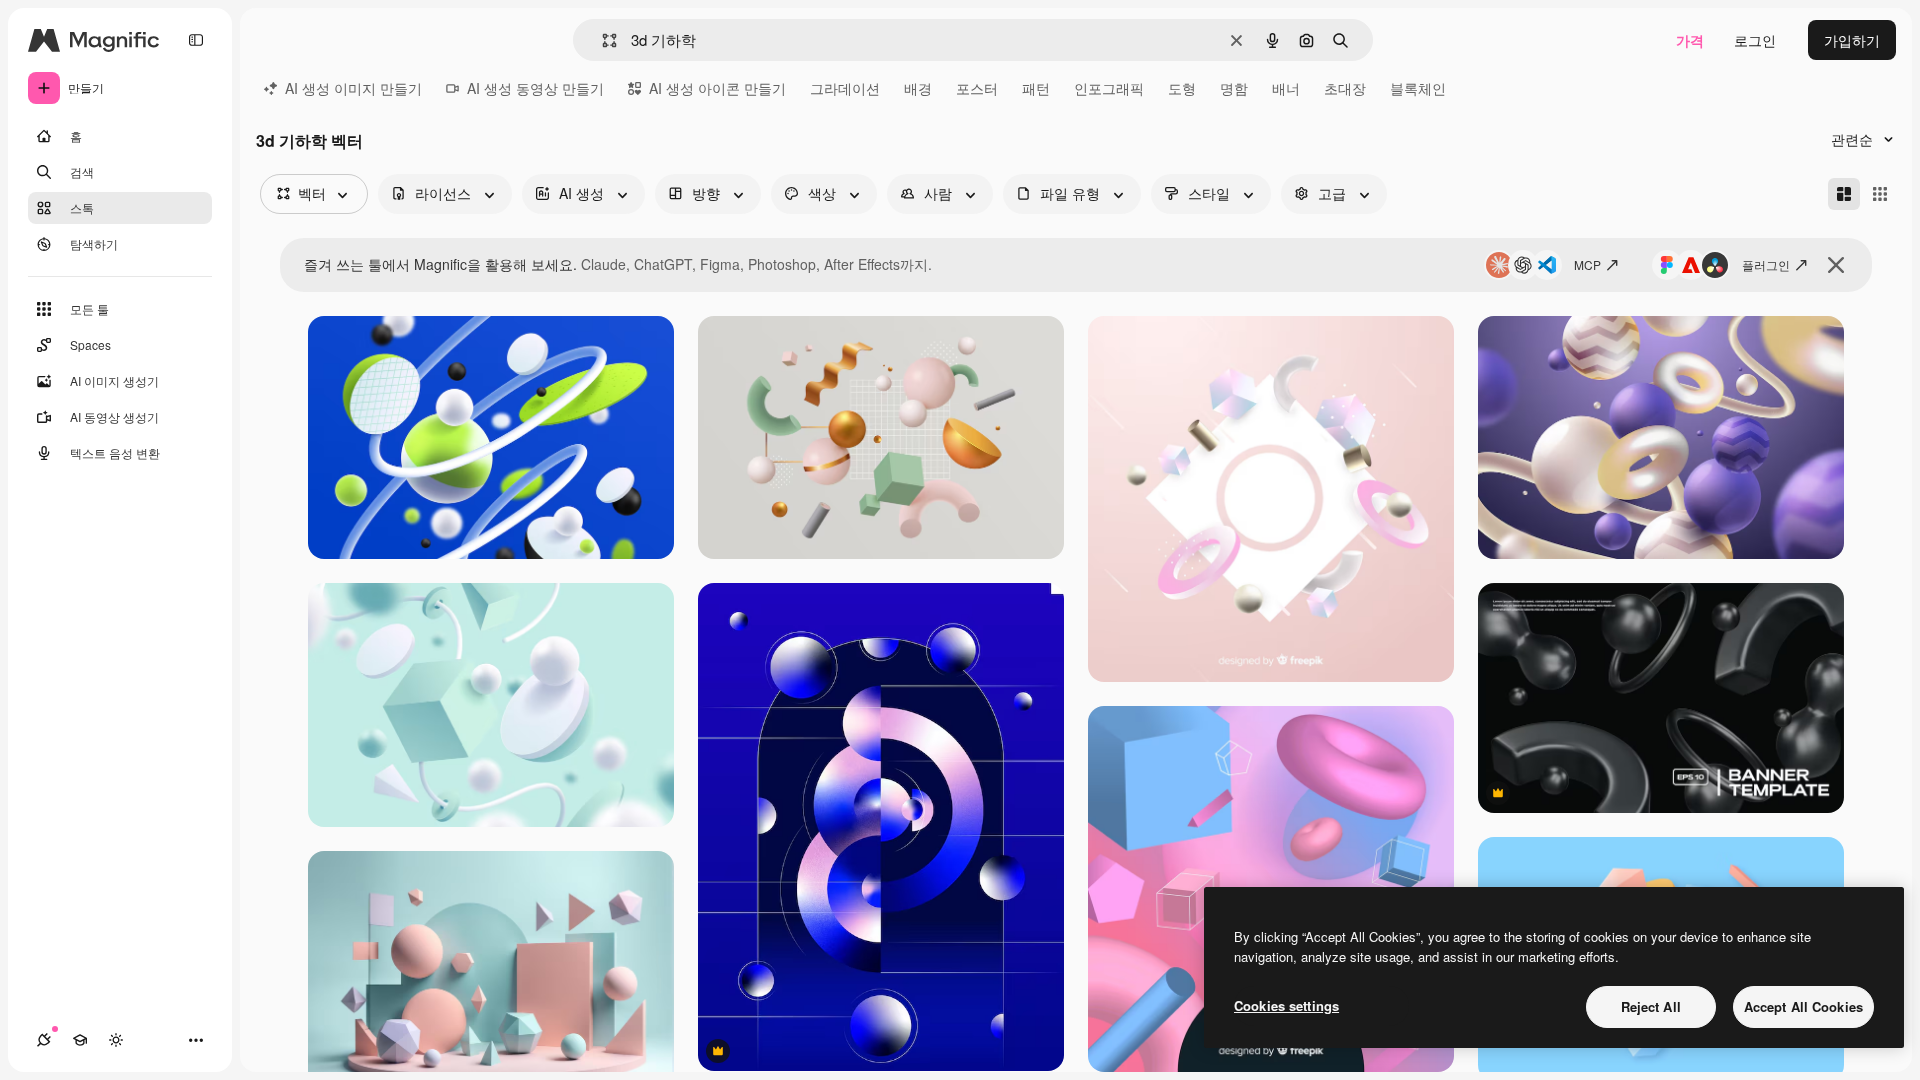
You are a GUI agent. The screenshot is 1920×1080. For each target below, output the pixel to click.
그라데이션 (845, 88)
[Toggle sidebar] (196, 40)
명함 (1234, 88)
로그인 (1755, 40)
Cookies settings (1286, 1005)
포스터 (977, 88)
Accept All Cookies (1803, 1006)
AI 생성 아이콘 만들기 (717, 88)
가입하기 (1852, 40)
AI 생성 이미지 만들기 (353, 88)
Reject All (1651, 1006)
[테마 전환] (116, 1040)
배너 (1286, 88)
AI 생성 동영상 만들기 (535, 88)
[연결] (44, 1040)
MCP (1587, 264)
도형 (1182, 88)
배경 (918, 88)
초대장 (1345, 88)
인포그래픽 (1109, 88)
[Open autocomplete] (601, 40)
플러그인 (1766, 264)
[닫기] (1836, 265)
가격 (1690, 40)
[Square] (1880, 194)
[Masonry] (1844, 194)
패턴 (1036, 88)
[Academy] (80, 1040)
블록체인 (1418, 88)
